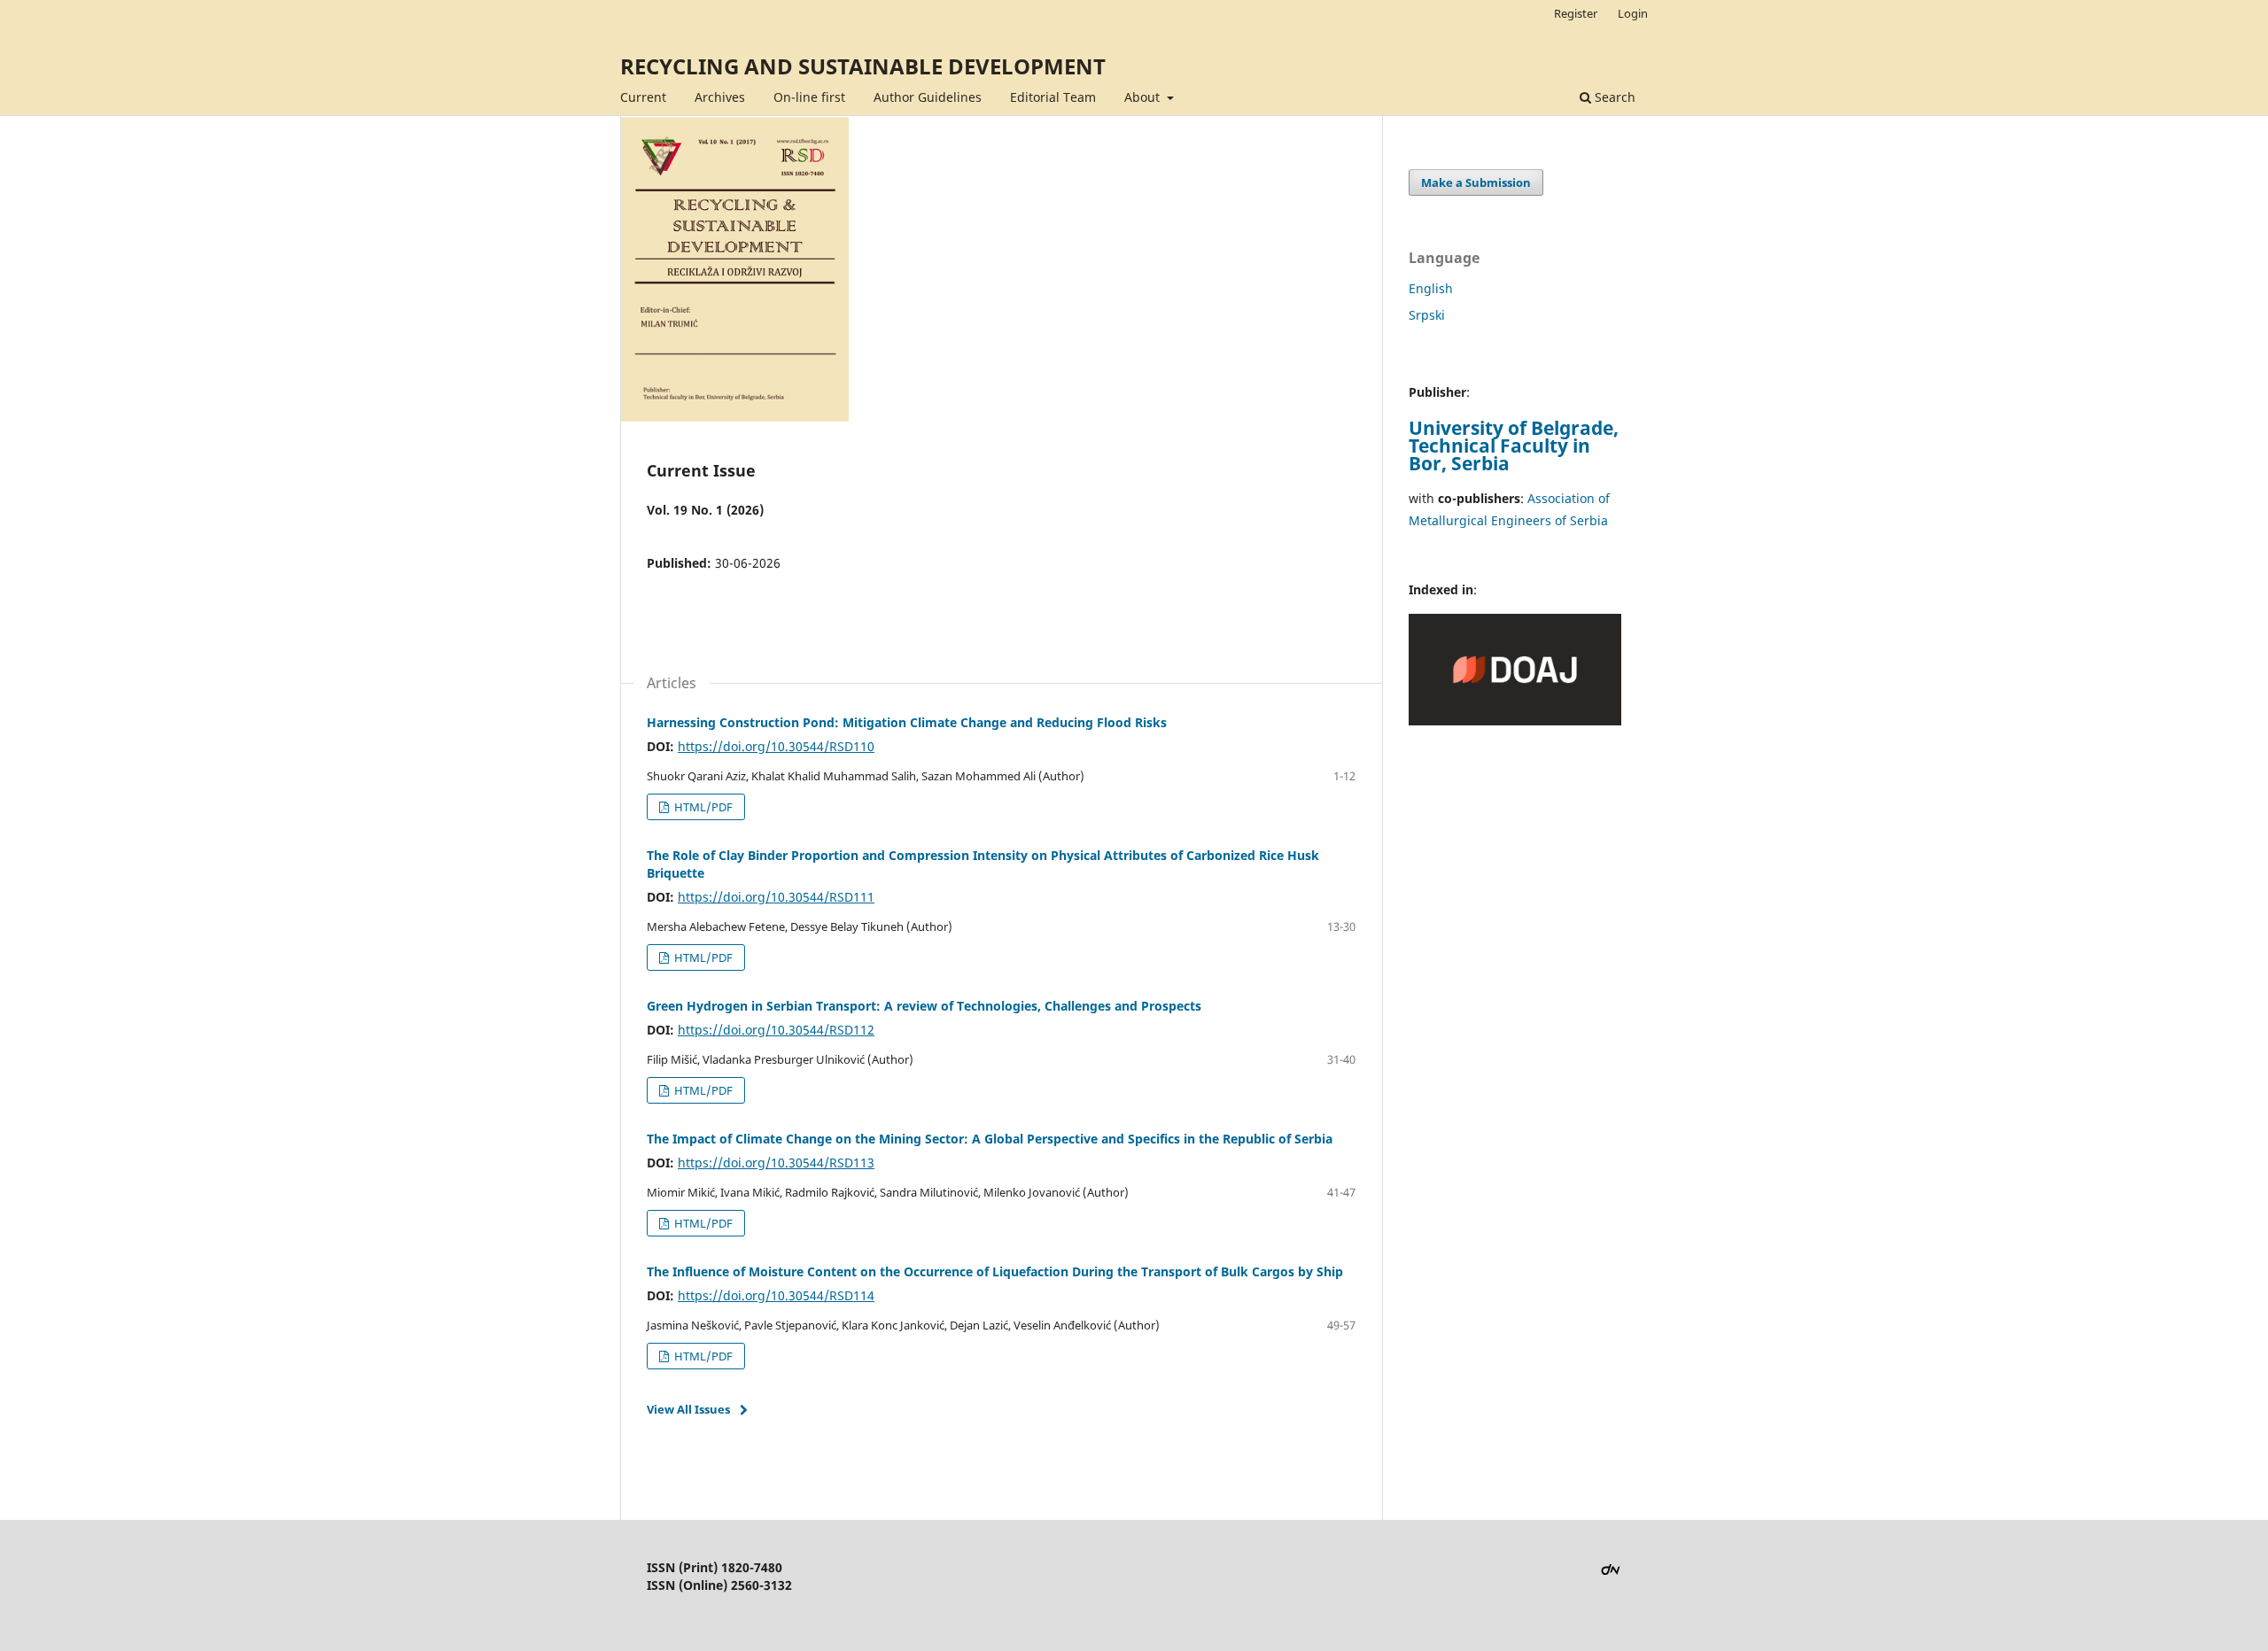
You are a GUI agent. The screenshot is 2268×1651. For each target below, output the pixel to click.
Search (1613, 97)
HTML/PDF (702, 807)
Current (643, 97)
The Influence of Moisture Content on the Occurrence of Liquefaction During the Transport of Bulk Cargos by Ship (995, 1271)
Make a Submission (1476, 182)
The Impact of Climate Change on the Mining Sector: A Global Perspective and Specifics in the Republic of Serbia (990, 1139)
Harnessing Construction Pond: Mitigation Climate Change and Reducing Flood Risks (907, 722)
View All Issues (688, 1409)
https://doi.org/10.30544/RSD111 (776, 897)
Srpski (1427, 315)
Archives (720, 97)
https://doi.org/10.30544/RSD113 (776, 1163)
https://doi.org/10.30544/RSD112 (776, 1030)
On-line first (809, 97)
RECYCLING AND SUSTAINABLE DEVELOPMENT (863, 66)
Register (1576, 13)
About (1144, 97)
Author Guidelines (928, 97)
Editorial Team (1053, 97)
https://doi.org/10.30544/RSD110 (776, 746)
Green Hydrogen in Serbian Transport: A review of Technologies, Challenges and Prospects (924, 1006)
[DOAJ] (1515, 721)
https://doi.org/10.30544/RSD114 (776, 1295)
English (1431, 288)
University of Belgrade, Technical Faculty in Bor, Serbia (1514, 446)
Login (1633, 13)
